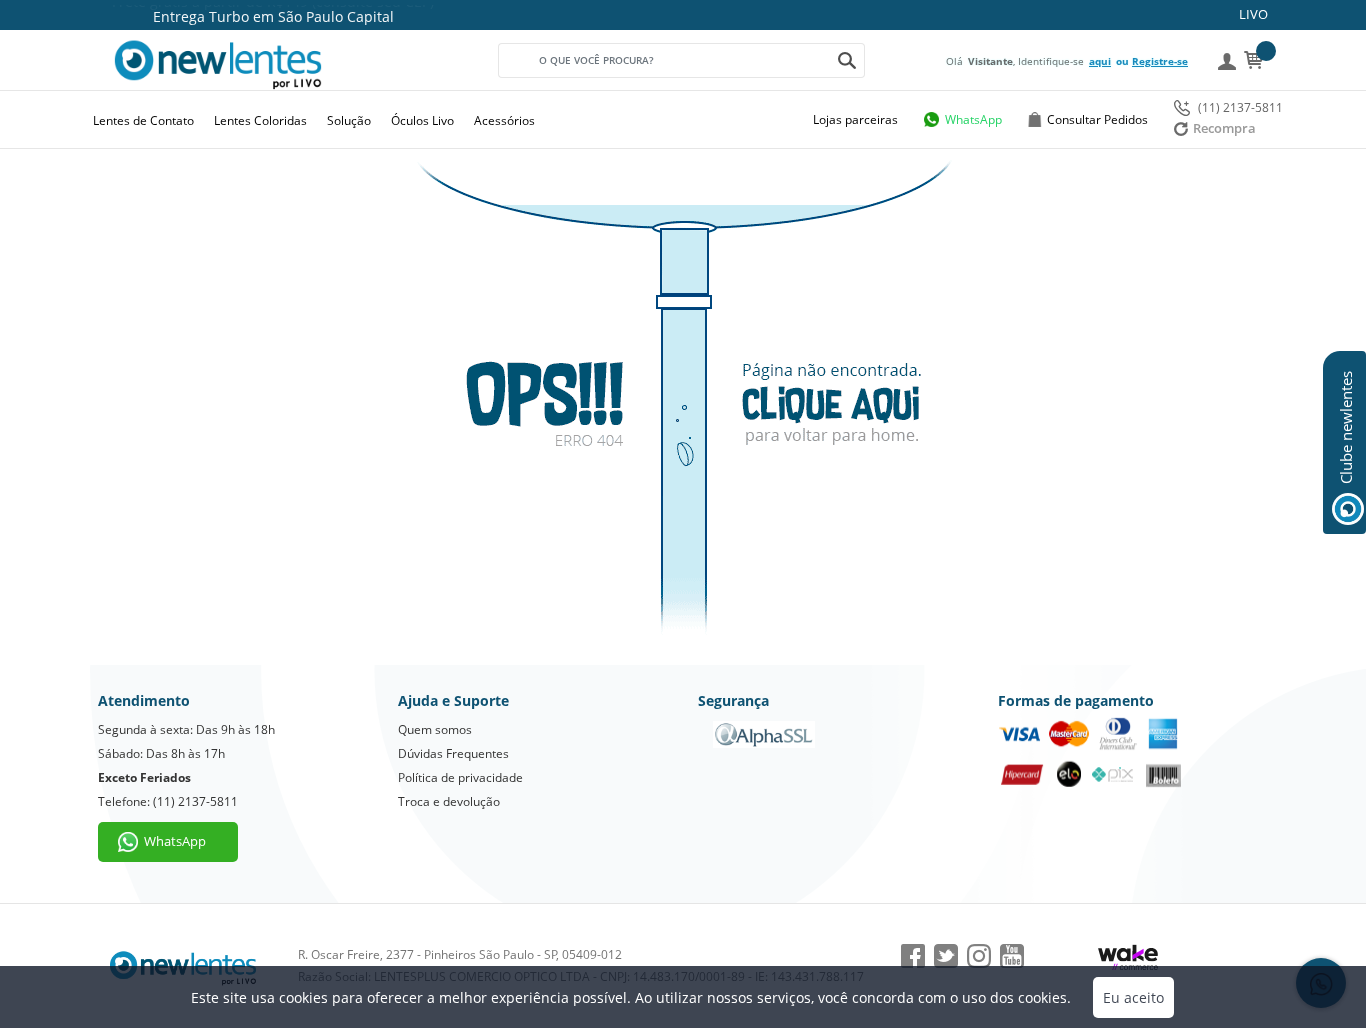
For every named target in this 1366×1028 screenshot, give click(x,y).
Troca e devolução (449, 801)
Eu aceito (1133, 997)
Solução (349, 120)
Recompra (1224, 128)
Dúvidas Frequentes (453, 753)
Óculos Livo (422, 120)
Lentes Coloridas (260, 120)
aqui (1100, 61)
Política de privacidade (460, 777)
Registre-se (1160, 61)
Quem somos (435, 729)
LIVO (1253, 14)
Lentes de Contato (143, 120)
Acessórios (504, 120)
